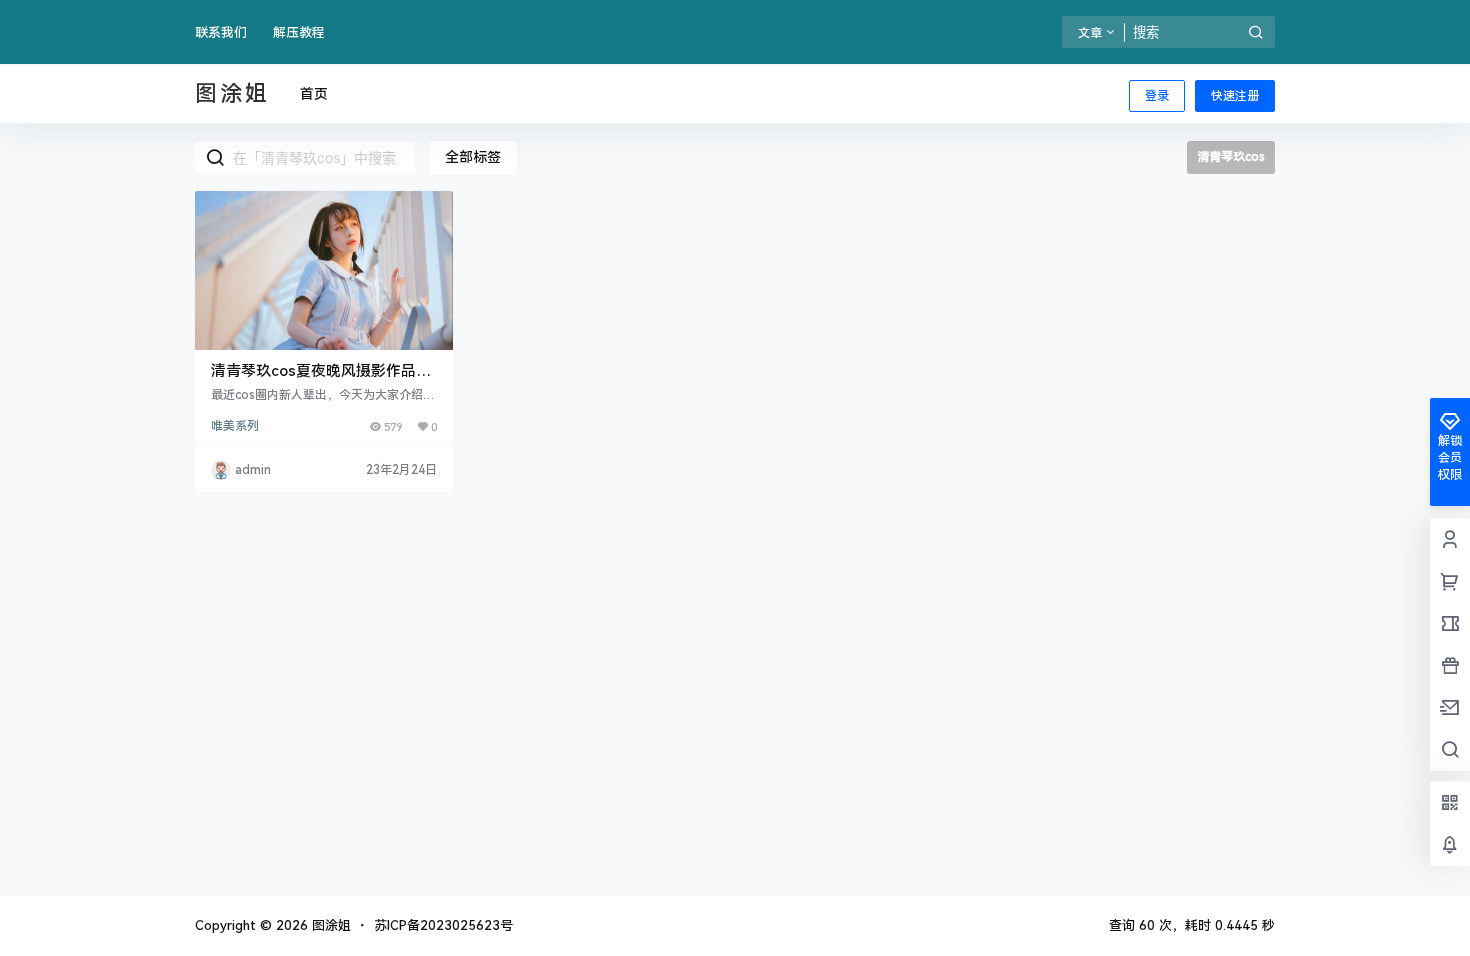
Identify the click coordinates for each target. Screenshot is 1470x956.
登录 (1157, 96)
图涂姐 (329, 925)
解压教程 (299, 32)
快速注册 (1235, 96)
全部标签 (473, 157)
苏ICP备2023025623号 (443, 925)
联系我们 (221, 32)
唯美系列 (235, 426)
